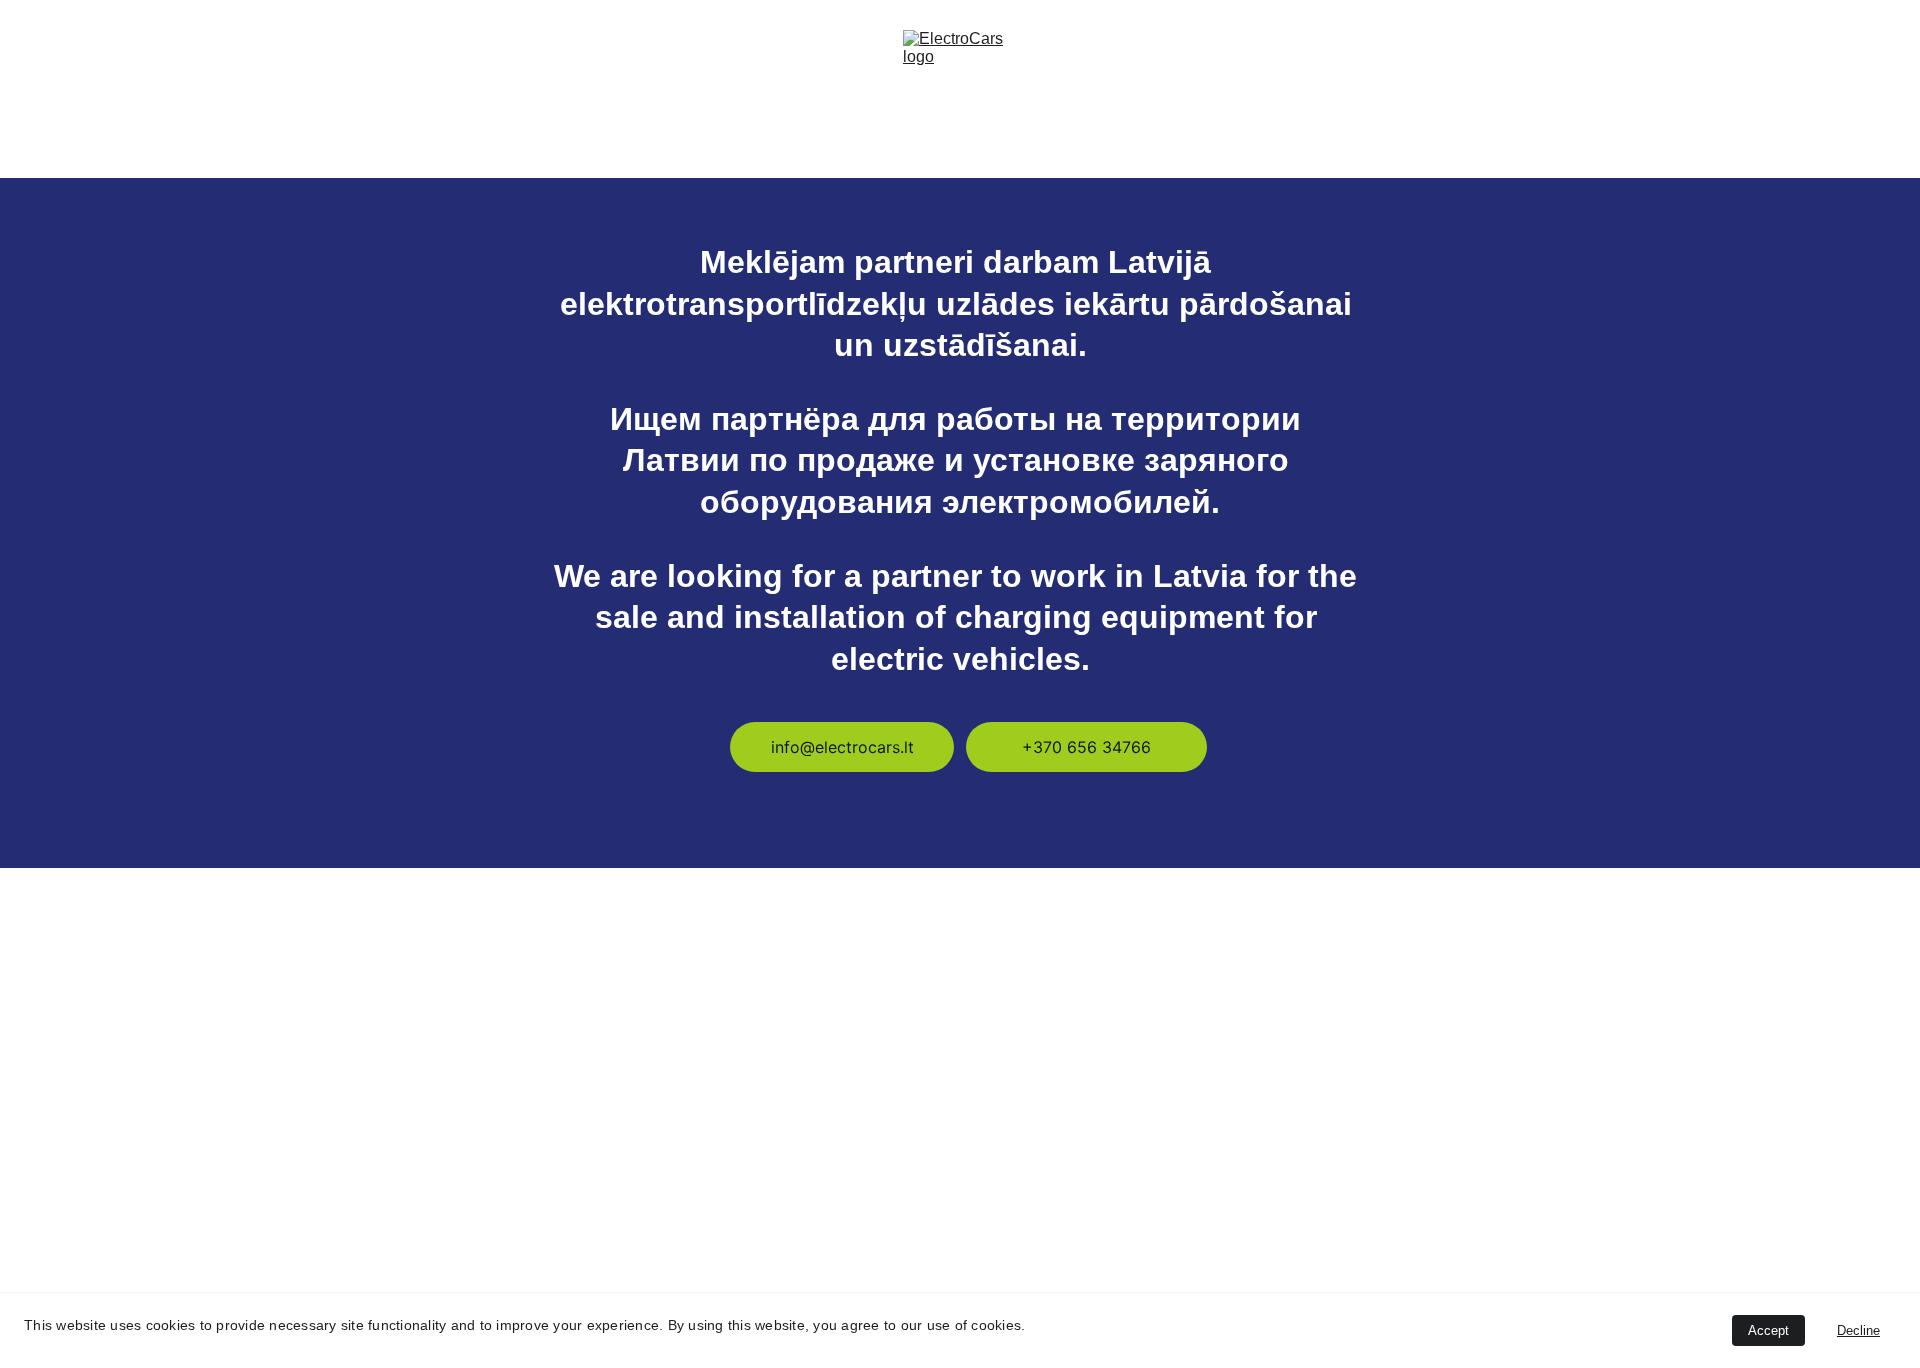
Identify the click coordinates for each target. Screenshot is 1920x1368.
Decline (1858, 1330)
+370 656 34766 (1086, 747)
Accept (1768, 1330)
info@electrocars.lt (842, 747)
